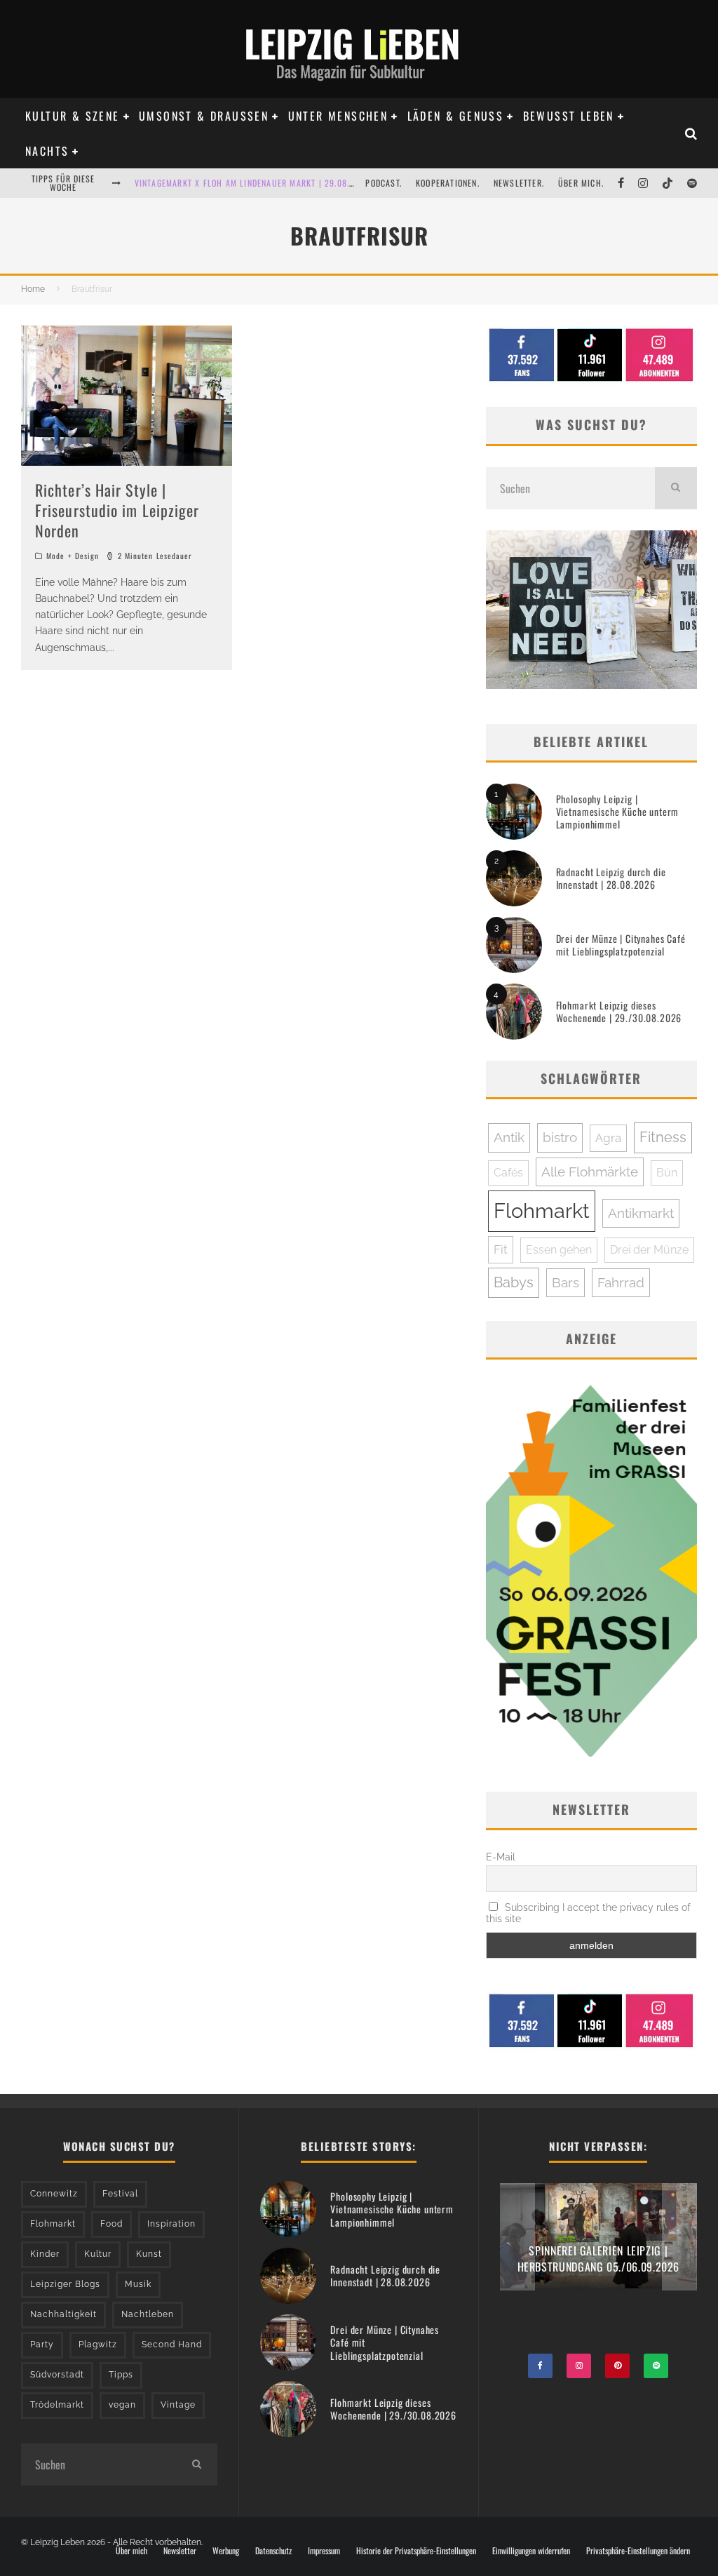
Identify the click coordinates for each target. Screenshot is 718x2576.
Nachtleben (148, 2314)
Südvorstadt (57, 2375)
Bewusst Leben (569, 116)
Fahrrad (621, 1282)
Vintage (178, 2405)
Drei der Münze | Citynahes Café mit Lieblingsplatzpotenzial (621, 945)
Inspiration (171, 2224)
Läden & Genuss (456, 116)
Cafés (508, 1173)
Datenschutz (273, 2551)
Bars (565, 1282)
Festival (120, 2194)
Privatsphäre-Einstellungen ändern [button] (638, 2551)
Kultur (98, 2254)
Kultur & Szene (73, 116)
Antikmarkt (641, 1213)
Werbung (226, 2551)
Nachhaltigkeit (63, 2314)
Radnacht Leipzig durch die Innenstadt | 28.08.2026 (611, 878)
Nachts (47, 151)
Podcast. (384, 183)
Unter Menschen (338, 116)
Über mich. (581, 183)
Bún (667, 1173)
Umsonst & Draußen (204, 116)
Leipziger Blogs (65, 2284)
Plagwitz (98, 2344)
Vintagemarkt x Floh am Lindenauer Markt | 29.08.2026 (252, 183)
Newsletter (180, 2551)
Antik (509, 1137)
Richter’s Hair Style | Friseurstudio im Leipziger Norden (117, 510)
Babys (514, 1282)
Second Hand (172, 2344)
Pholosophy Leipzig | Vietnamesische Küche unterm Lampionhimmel (618, 811)
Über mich (131, 2551)
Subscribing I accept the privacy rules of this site (589, 1913)
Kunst (149, 2254)
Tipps (121, 2375)
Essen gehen (559, 1250)
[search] (676, 488)
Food (111, 2224)
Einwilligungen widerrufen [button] (531, 2551)
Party (42, 2344)
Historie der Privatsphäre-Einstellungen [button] (416, 2551)
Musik (138, 2284)
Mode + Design (73, 556)
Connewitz (54, 2194)
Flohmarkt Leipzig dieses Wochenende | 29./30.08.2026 (619, 1011)
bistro (560, 1137)
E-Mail (501, 1857)
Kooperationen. (448, 183)
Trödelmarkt (57, 2405)
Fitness (663, 1137)
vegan (122, 2405)
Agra (608, 1138)
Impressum (324, 2551)
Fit (501, 1249)
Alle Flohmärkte (590, 1172)
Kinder (45, 2254)
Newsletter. (519, 183)
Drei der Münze (649, 1250)
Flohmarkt (542, 1210)
